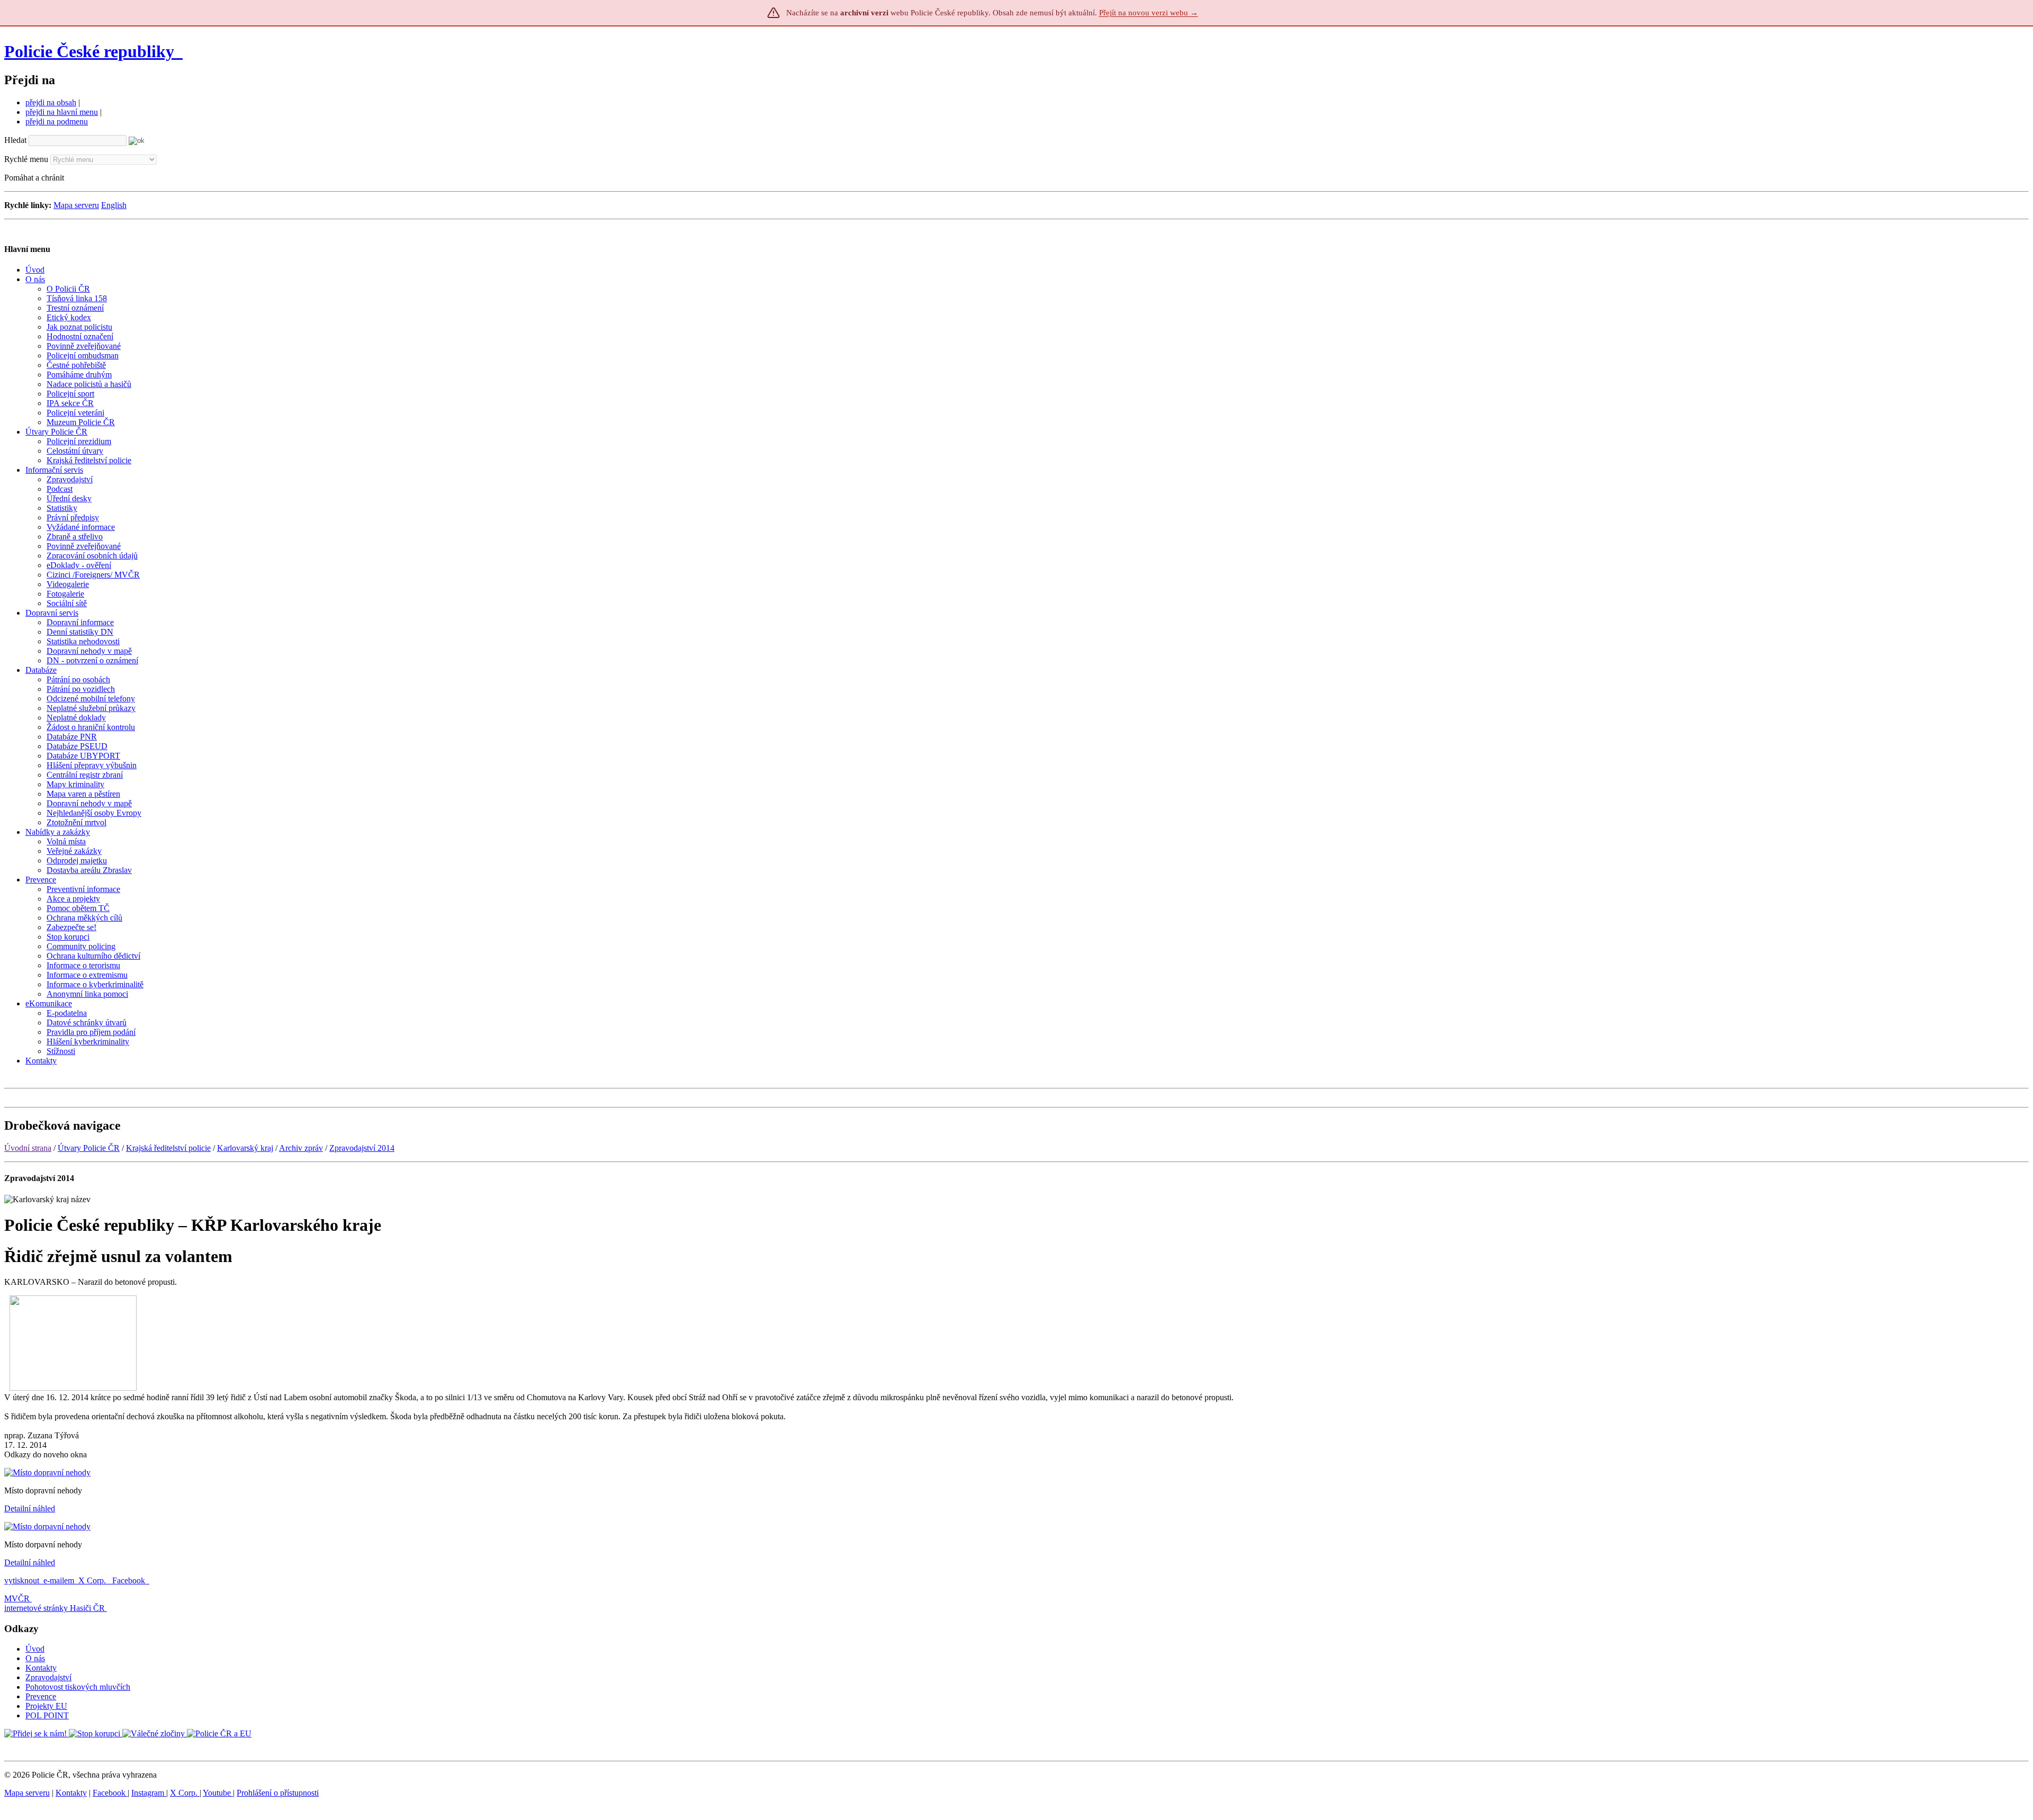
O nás (35, 1658)
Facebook (130, 1580)
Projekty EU (46, 1706)
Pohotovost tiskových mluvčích (78, 1687)
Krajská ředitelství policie (168, 1148)
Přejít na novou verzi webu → (1149, 13)
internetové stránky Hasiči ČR (55, 1608)
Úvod (35, 1649)
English (114, 205)
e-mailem (59, 1580)
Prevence (41, 1696)
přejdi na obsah (51, 102)
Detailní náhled (30, 1508)
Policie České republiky (89, 51)
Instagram (149, 1793)
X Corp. (93, 1580)
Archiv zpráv (301, 1148)
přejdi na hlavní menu (62, 112)
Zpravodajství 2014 (362, 1148)
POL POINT (47, 1715)
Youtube (218, 1793)
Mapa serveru (76, 205)
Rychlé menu (26, 159)
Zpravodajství (48, 1677)
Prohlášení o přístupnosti (278, 1793)
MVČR (17, 1598)
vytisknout (22, 1580)
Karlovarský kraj (245, 1148)
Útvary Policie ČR (89, 1148)
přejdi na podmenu (57, 121)
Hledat (15, 140)
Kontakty (41, 1668)
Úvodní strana (28, 1148)
